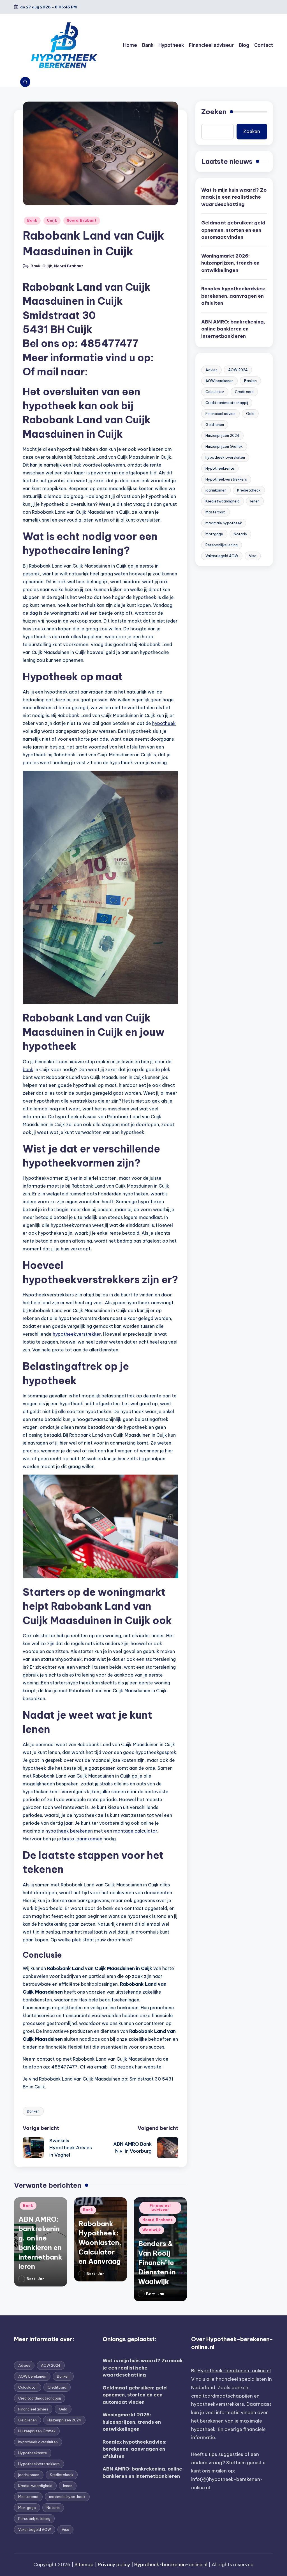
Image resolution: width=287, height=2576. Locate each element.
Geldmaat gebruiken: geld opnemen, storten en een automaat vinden (233, 230)
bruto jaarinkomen (82, 1839)
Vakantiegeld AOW (222, 556)
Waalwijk (152, 2230)
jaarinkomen (216, 490)
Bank (32, 220)
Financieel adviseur (160, 2207)
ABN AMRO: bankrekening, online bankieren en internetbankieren (233, 329)
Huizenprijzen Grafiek (224, 446)
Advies (211, 370)
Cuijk (52, 220)
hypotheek (164, 723)
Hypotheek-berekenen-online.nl (234, 2371)
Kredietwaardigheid (223, 501)
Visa (253, 556)
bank (28, 1069)
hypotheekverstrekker (77, 1334)
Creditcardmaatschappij (227, 403)
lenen (255, 501)
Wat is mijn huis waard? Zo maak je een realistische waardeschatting (234, 197)
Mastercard (216, 512)
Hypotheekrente (220, 468)
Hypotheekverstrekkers (226, 479)
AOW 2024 (238, 370)
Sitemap (84, 2564)
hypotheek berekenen (69, 1831)
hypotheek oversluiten (225, 457)
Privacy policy (114, 2564)
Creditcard (244, 392)
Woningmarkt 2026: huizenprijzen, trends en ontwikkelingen (230, 263)
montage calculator (135, 1831)
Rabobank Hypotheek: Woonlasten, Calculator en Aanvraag (100, 2242)
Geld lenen (215, 424)
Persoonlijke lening (222, 545)
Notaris (240, 534)
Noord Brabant (82, 220)
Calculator (215, 392)
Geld (250, 414)
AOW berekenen (219, 381)
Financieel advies (220, 414)
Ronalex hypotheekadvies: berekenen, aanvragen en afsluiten (233, 296)
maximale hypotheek (224, 523)
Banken (33, 2111)
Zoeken (214, 112)
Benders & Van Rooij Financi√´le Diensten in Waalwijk (157, 2262)
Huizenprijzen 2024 (222, 435)
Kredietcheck (249, 490)
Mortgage (214, 534)
